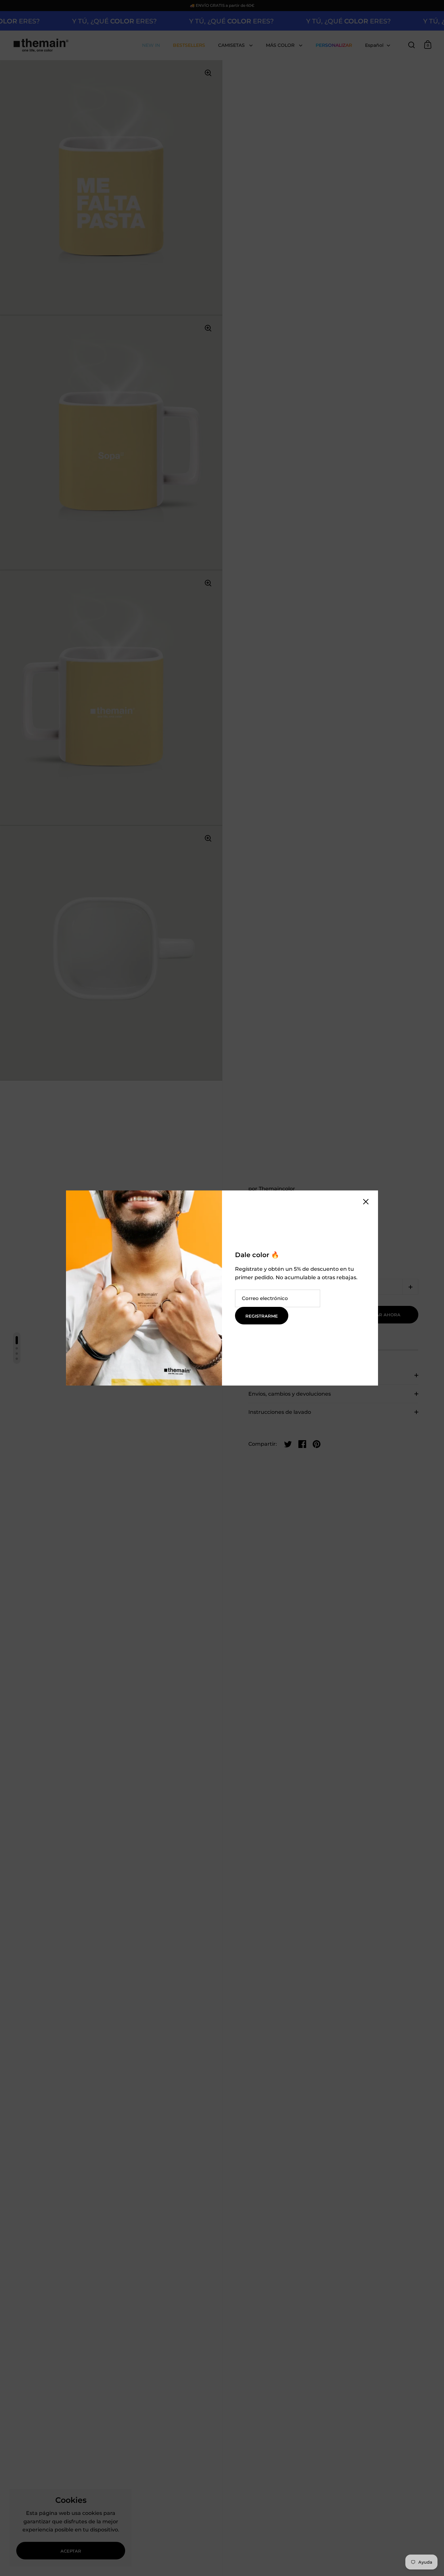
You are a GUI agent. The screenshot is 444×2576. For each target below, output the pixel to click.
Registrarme (262, 1316)
